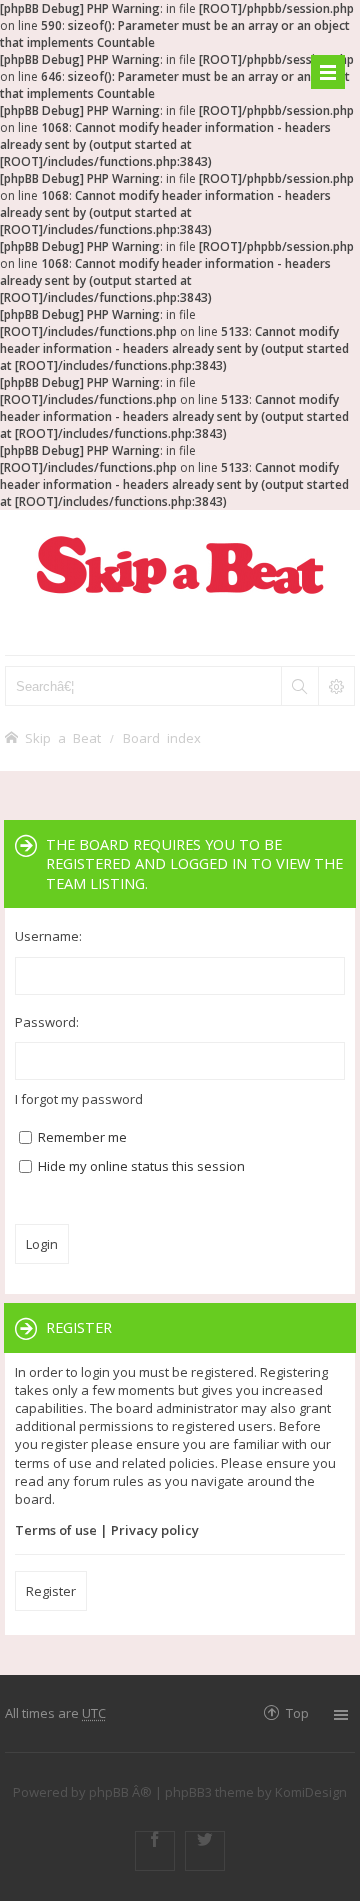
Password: (47, 1022)
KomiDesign (311, 1792)
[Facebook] (155, 1851)
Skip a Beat (63, 737)
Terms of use (56, 1530)
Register (51, 1591)
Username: (48, 936)
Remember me (81, 1137)
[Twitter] (205, 1851)
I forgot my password (79, 1099)
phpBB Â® (120, 1792)
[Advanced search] (336, 686)
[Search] (299, 686)
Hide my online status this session (140, 1166)
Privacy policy (155, 1530)
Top (297, 1712)
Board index (162, 737)
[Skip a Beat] (180, 564)
